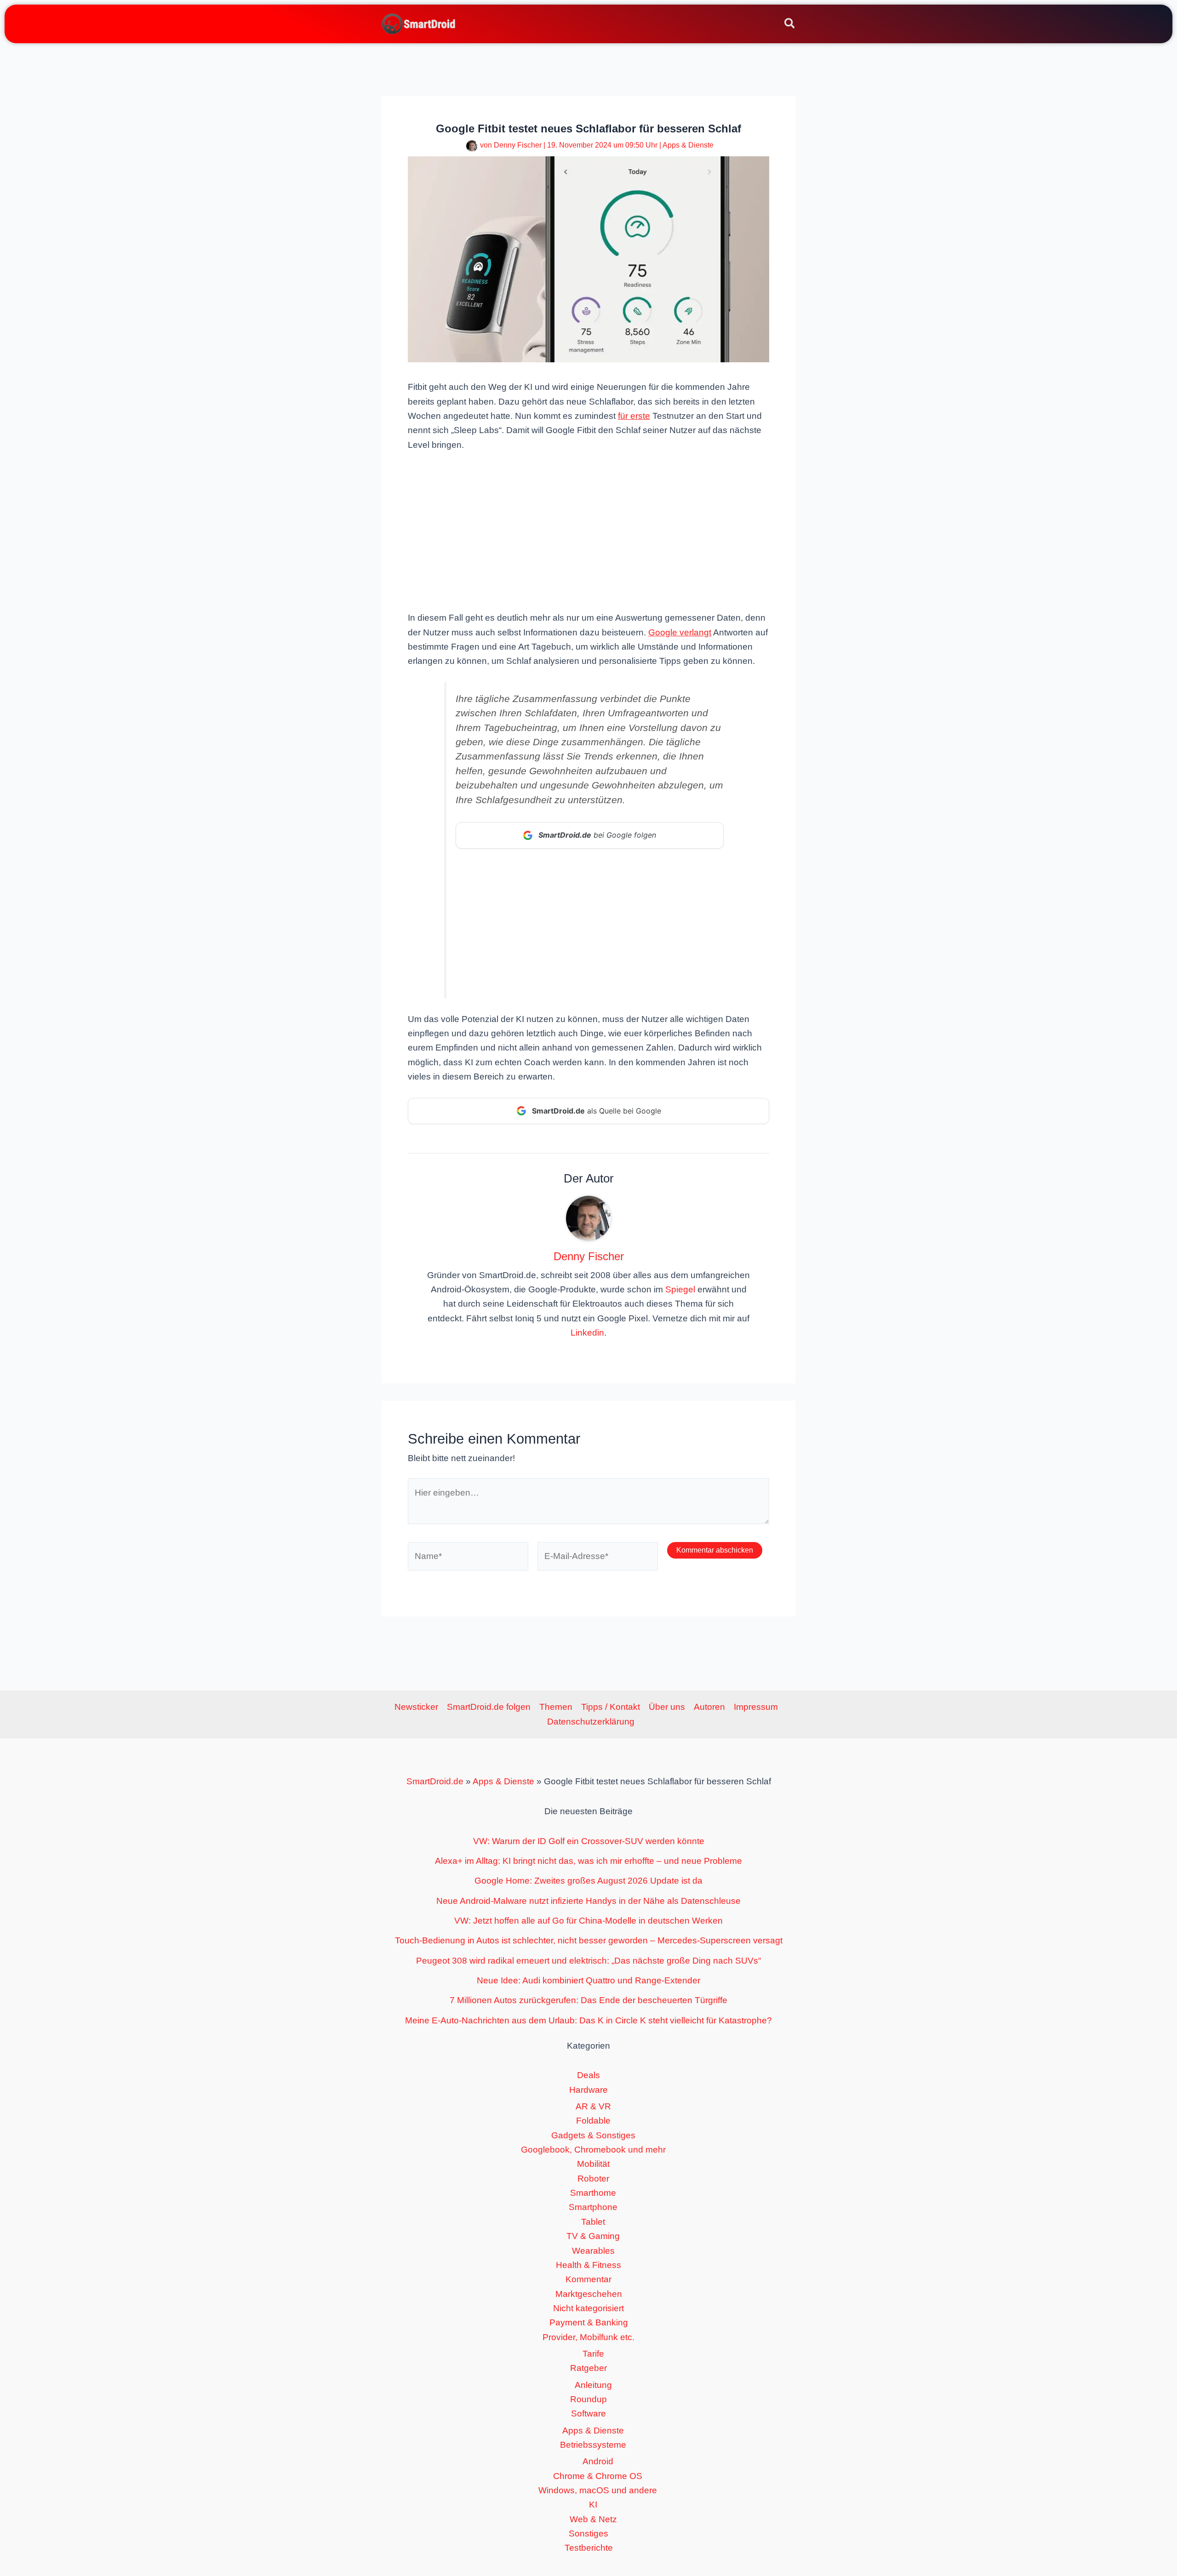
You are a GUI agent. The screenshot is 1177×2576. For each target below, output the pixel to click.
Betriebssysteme (593, 2445)
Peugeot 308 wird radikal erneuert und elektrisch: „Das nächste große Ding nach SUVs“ (588, 1961)
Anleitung (593, 2385)
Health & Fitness (588, 2265)
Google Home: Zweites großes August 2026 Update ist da (588, 1881)
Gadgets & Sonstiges (593, 2135)
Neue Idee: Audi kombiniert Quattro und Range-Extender (588, 1980)
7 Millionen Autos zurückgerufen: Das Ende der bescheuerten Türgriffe (588, 2000)
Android (598, 2461)
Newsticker (416, 1707)
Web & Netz (593, 2519)
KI (593, 2505)
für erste (634, 416)
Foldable (593, 2121)
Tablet (593, 2222)
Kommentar (588, 2279)
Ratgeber (588, 2368)
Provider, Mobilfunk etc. (588, 2337)
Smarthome (593, 2193)
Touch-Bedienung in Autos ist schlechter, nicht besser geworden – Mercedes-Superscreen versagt (589, 1940)
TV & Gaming (593, 2236)
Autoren (709, 1707)
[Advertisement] (588, 530)
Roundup (588, 2399)
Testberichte (589, 2548)
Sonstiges (588, 2533)
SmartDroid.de (435, 1781)
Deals (588, 2075)
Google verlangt (680, 632)
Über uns (667, 1707)
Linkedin (587, 1333)
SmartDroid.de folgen (489, 1707)
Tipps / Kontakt (611, 1707)
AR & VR (593, 2106)
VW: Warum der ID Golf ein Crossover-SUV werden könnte (589, 1841)
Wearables (593, 2251)
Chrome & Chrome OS (598, 2476)
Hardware (588, 2090)
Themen (556, 1707)
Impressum (756, 1707)
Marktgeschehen (589, 2294)
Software (588, 2413)
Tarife (593, 2354)
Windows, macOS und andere (598, 2490)
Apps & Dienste (688, 145)
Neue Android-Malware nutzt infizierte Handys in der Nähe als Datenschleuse (588, 1901)
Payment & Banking (589, 2322)
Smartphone (593, 2207)
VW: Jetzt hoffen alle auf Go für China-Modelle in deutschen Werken (588, 1921)
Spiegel (680, 1289)
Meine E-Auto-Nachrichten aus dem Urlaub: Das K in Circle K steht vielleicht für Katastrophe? (588, 2020)
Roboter (593, 2179)
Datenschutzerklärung (591, 1722)
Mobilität (593, 2164)
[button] (790, 25)
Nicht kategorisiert (588, 2308)
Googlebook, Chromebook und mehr (593, 2150)
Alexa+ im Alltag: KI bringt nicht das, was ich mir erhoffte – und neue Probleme (588, 1861)
